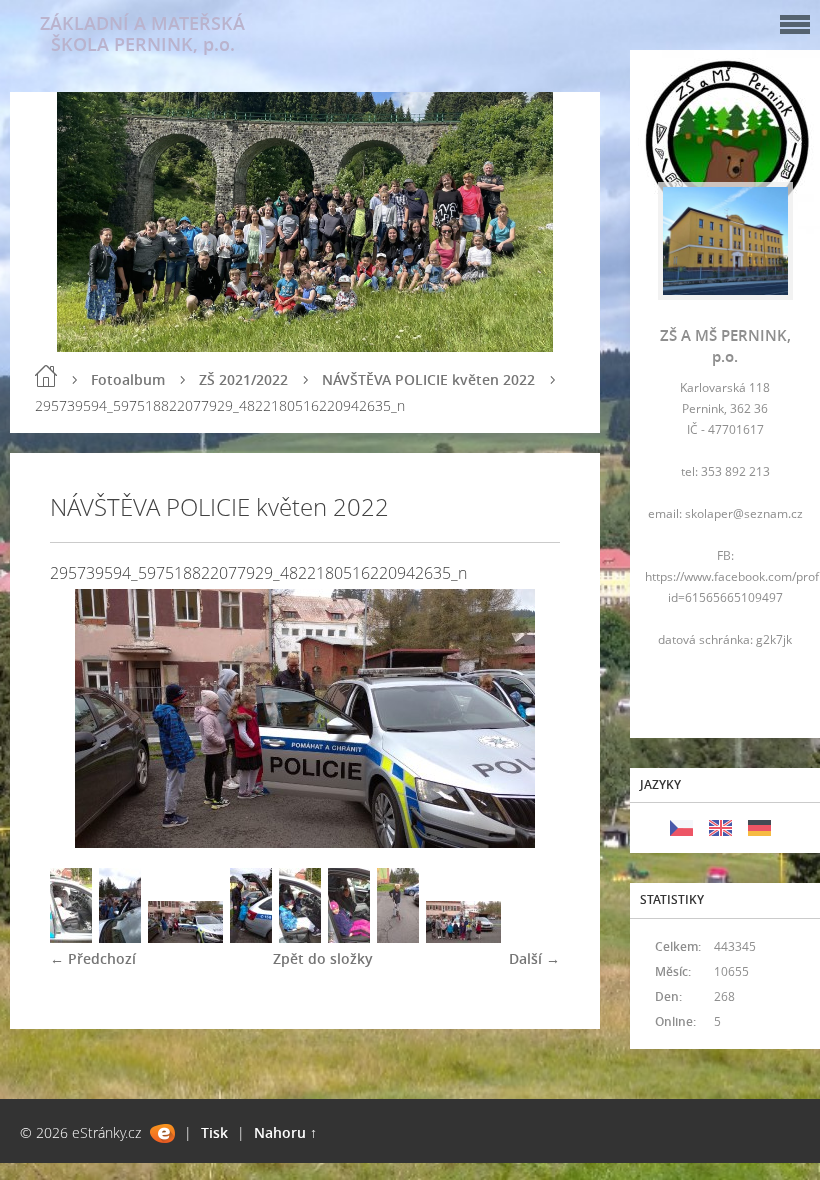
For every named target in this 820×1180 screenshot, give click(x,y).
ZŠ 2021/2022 (243, 379)
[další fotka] (527, 718)
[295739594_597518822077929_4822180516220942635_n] (185, 937)
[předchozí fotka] (82, 718)
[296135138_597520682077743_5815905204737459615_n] (300, 937)
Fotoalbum (128, 379)
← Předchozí (93, 958)
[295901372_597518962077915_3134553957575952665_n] (251, 937)
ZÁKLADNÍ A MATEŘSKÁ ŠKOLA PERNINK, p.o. (142, 33)
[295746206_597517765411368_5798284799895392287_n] (120, 937)
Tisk (214, 1132)
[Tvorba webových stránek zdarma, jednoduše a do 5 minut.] (162, 1133)
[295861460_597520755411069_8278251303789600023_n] (71, 937)
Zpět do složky (323, 958)
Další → (534, 958)
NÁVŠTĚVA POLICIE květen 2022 (428, 379)
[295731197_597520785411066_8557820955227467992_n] (463, 937)
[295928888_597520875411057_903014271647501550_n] (398, 937)
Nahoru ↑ (285, 1132)
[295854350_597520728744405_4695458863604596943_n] (349, 937)
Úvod (46, 376)
